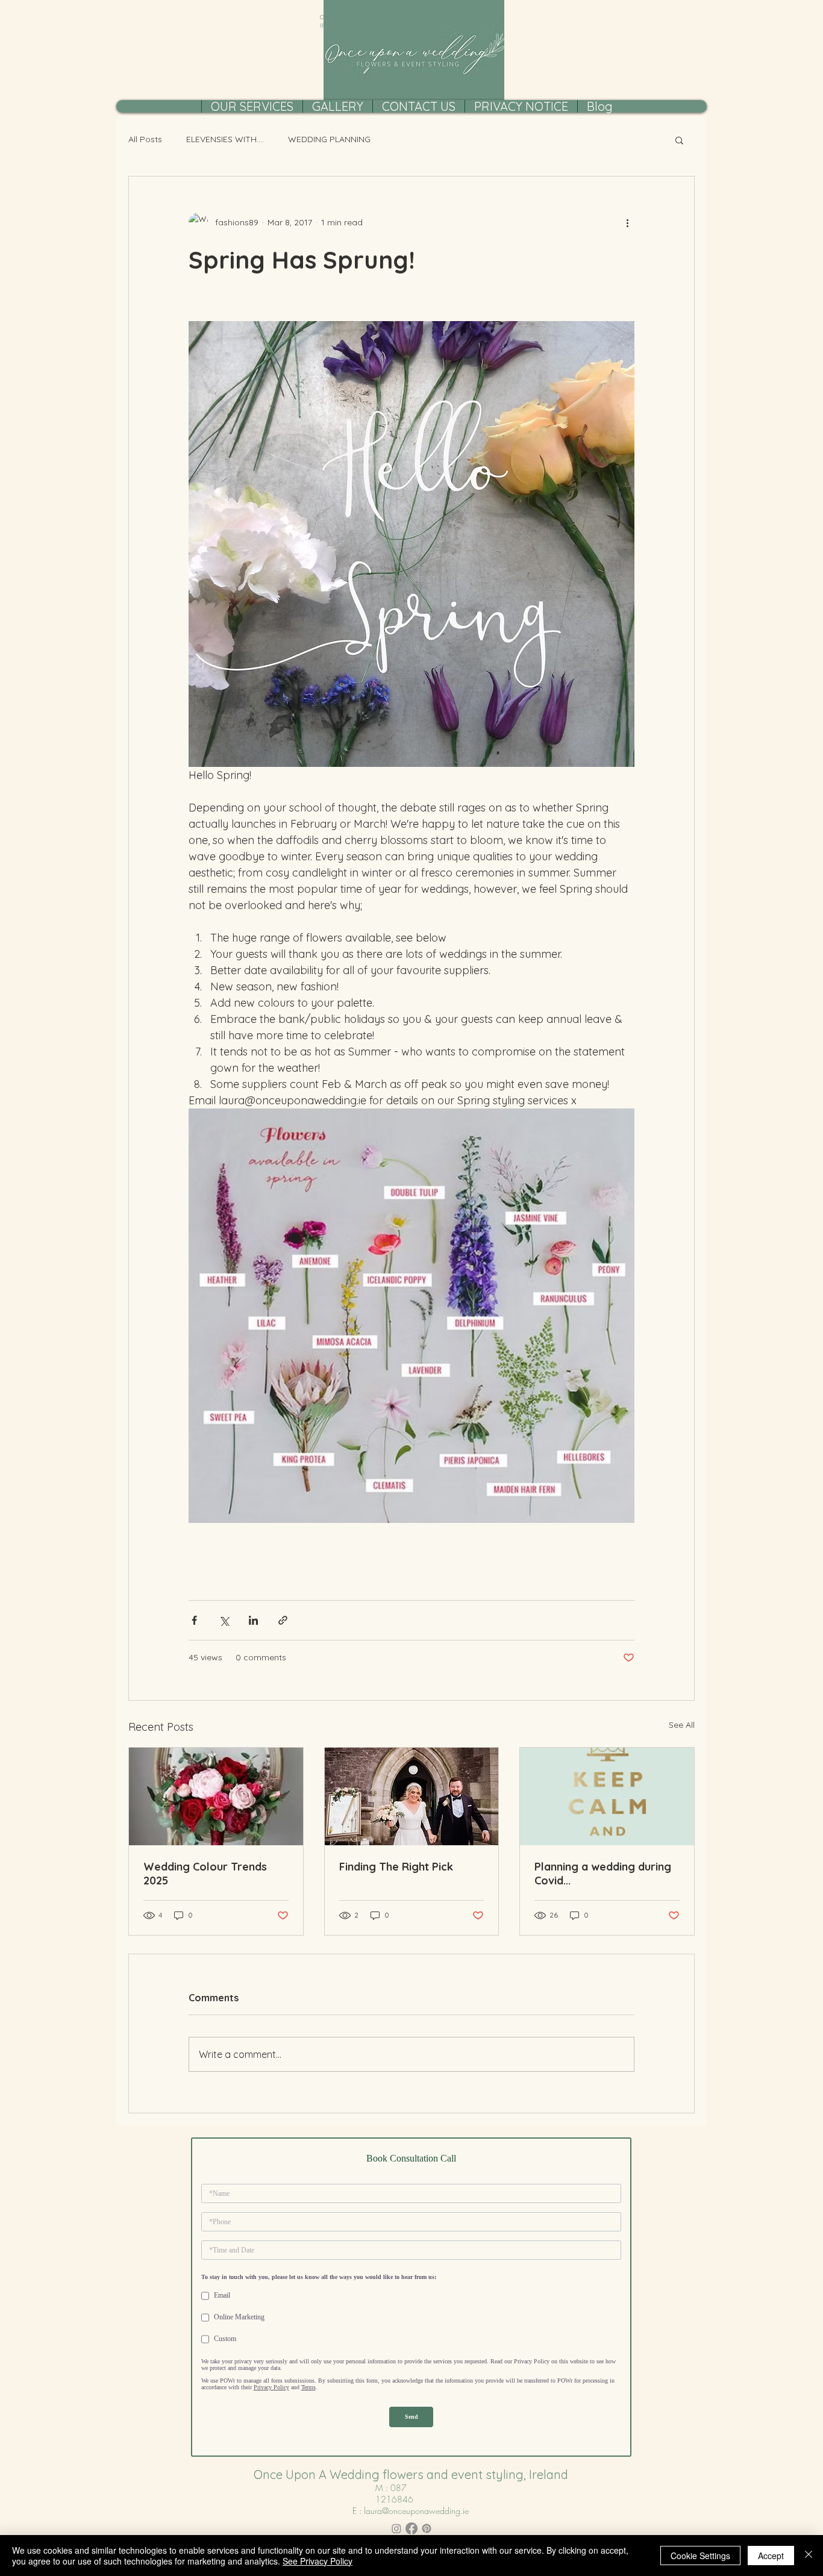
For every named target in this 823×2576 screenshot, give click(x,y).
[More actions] (627, 222)
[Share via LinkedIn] (253, 1620)
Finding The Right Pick (396, 1867)
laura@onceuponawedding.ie (416, 2511)
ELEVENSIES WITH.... (225, 139)
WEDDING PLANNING (329, 139)
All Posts (145, 139)
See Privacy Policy (318, 2561)
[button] (679, 140)
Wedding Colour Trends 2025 (205, 1874)
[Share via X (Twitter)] (224, 1620)
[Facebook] (411, 2528)
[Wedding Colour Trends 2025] (216, 1796)
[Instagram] (396, 2528)
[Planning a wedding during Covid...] (607, 1796)
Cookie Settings (700, 2556)
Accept (771, 2556)
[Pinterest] (427, 2528)
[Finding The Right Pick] (412, 1796)
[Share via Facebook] (194, 1620)
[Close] (809, 2556)
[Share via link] (283, 1620)
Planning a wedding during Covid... (603, 1874)
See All (682, 1725)
